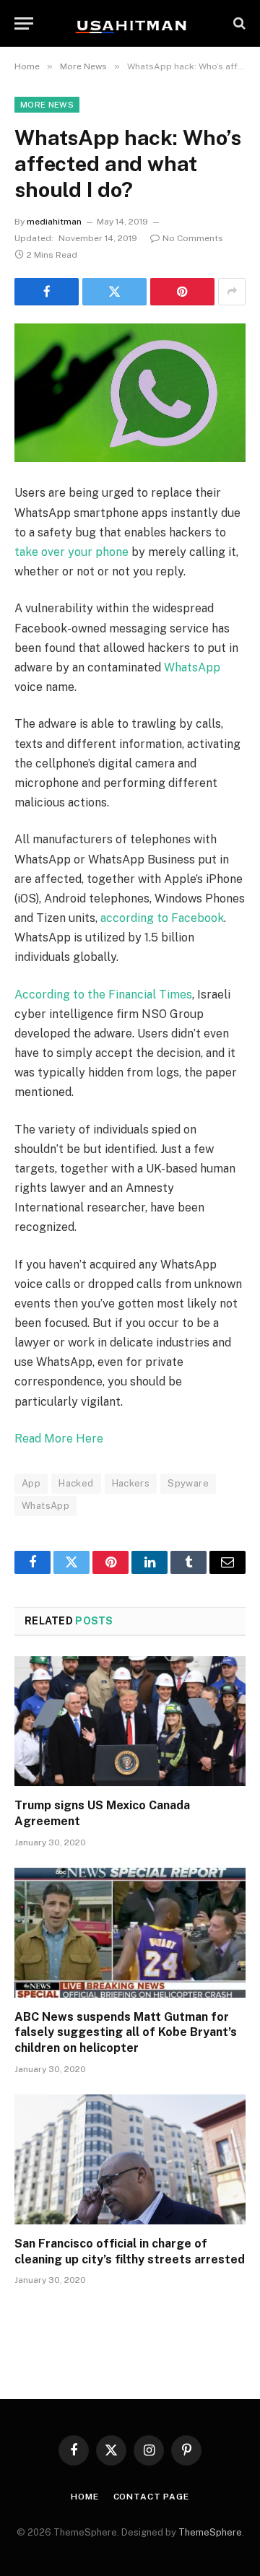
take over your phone (71, 552)
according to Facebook (162, 918)
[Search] (238, 23)
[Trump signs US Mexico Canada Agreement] (130, 1721)
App (31, 1483)
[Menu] (24, 23)
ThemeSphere (210, 2532)
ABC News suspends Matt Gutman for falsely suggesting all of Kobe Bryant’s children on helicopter (126, 2033)
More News (47, 105)
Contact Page (151, 2497)
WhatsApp (192, 667)
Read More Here (59, 1439)
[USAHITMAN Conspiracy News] (130, 23)
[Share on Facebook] (47, 292)
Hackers (131, 1483)
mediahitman (54, 222)
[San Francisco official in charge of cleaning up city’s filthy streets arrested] (130, 2159)
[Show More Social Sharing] (232, 292)
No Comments (193, 238)
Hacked (76, 1483)
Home (84, 2497)
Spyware (188, 1483)
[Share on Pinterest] (182, 292)
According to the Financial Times (103, 995)
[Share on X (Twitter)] (114, 292)
